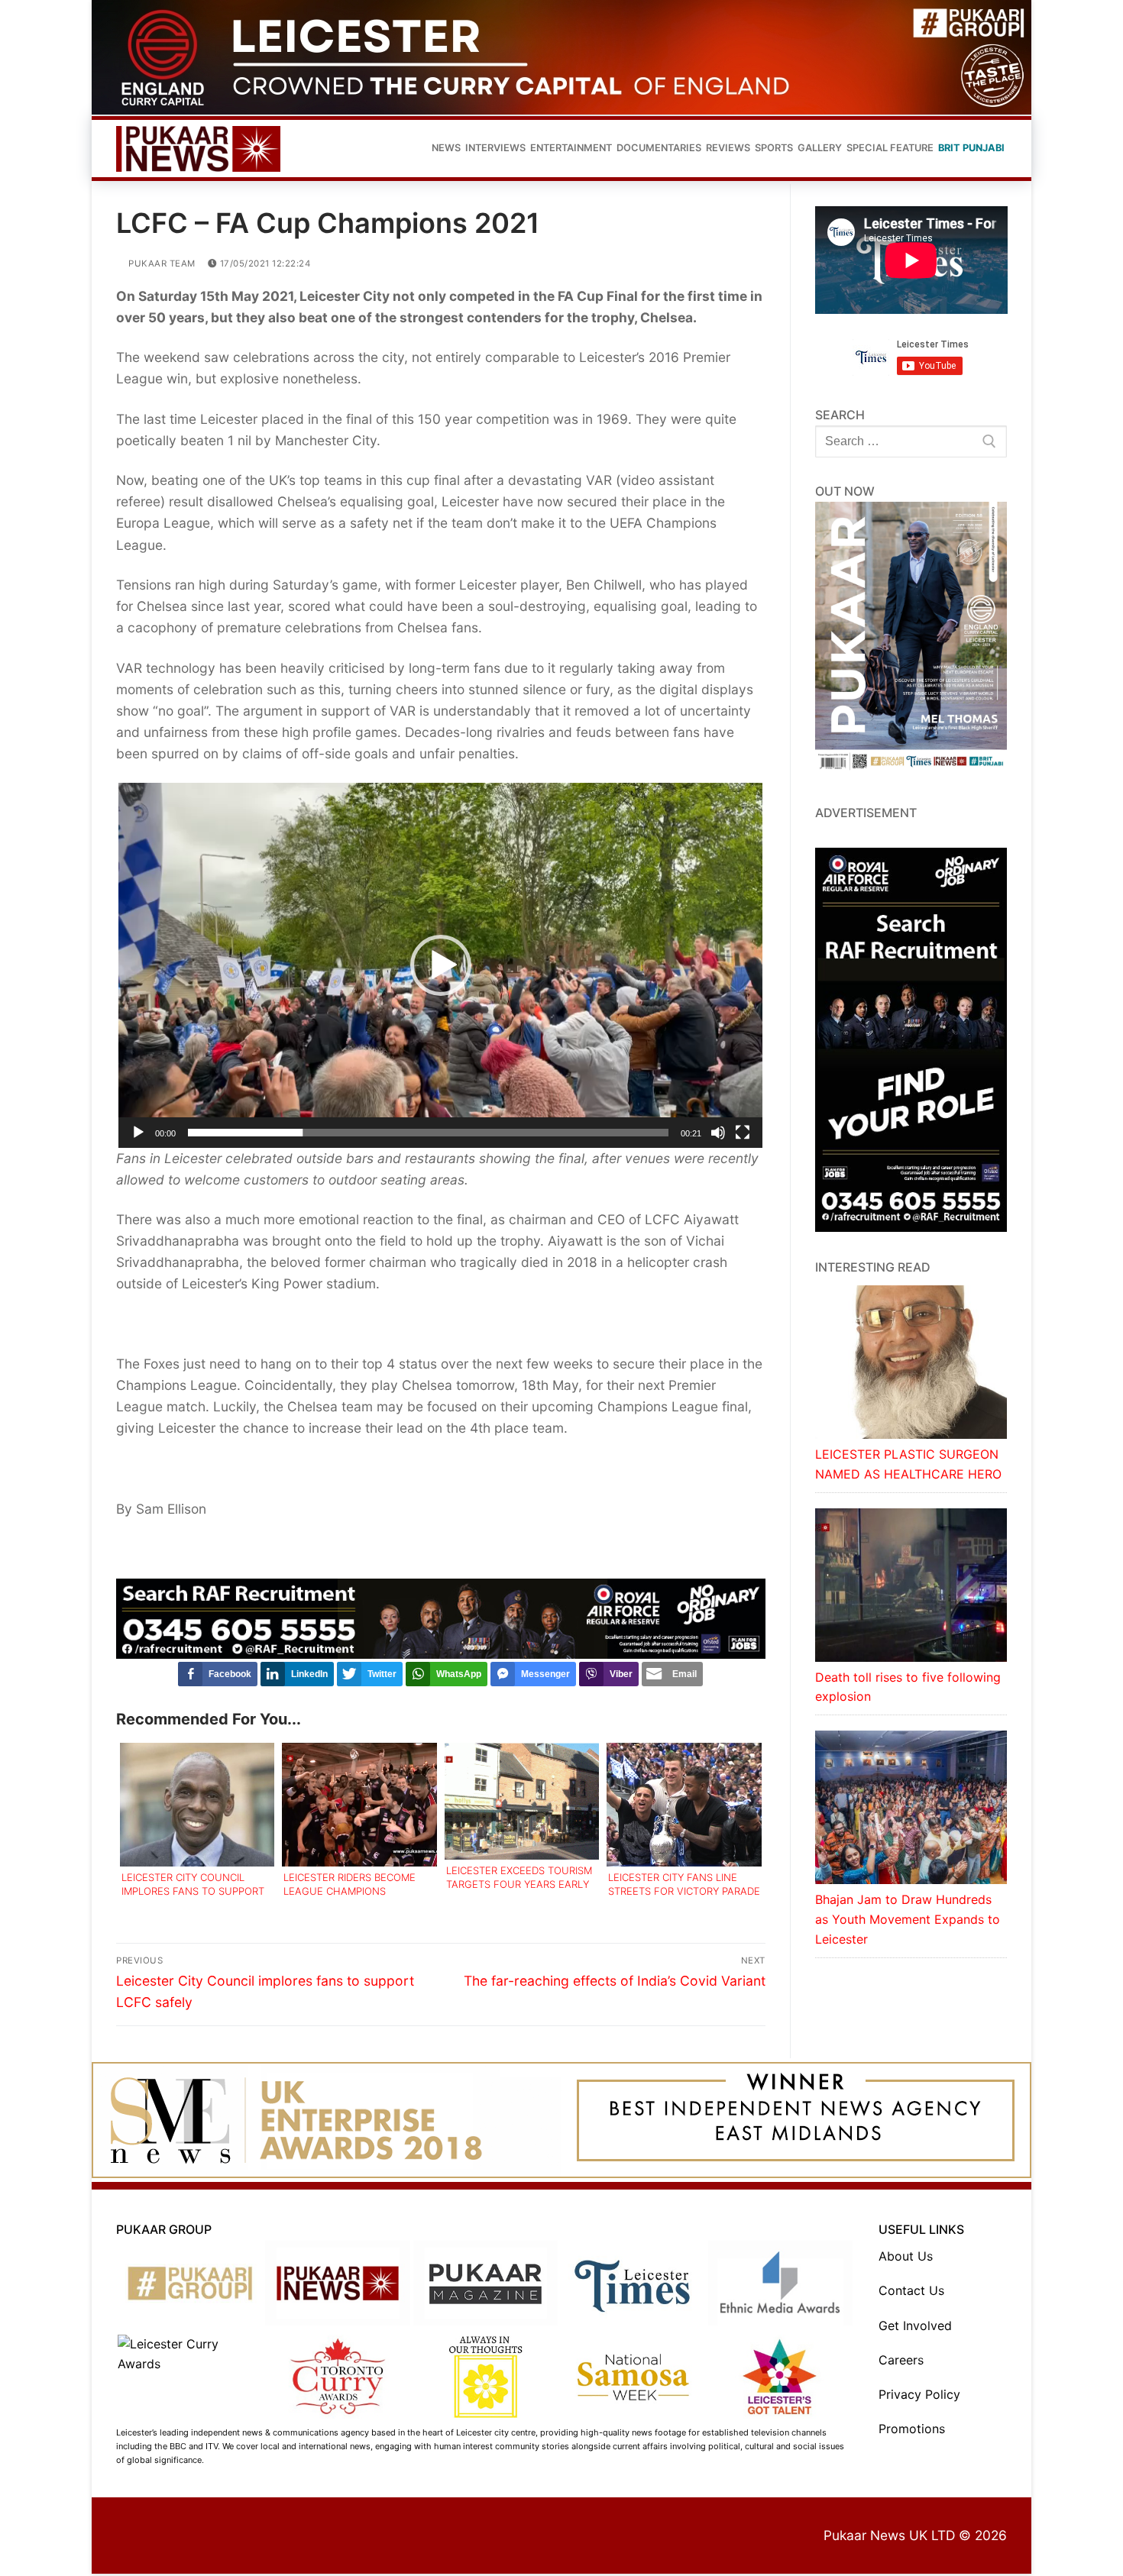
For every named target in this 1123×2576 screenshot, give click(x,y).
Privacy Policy (919, 2394)
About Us (906, 2256)
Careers (901, 2360)
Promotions (912, 2429)
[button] (441, 965)
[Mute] (718, 1133)
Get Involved (915, 2326)
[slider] (428, 1133)
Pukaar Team (161, 263)
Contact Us (911, 2290)
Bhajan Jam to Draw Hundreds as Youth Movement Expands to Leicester (908, 1919)
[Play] (138, 1133)
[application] (440, 965)
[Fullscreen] (743, 1133)
